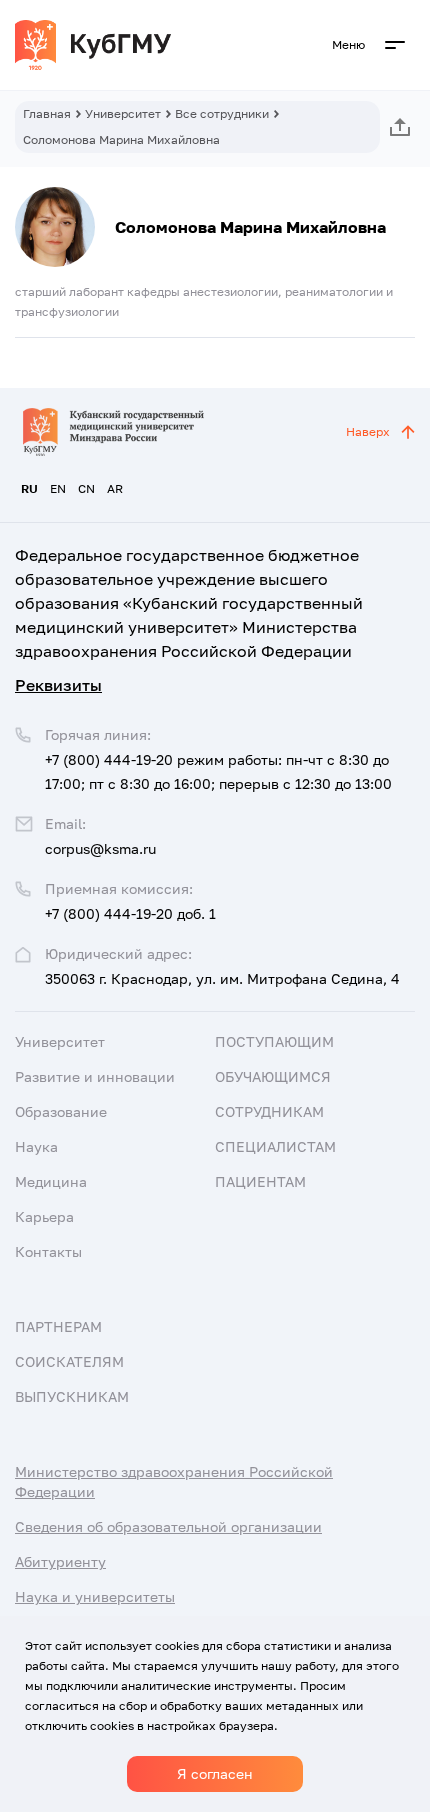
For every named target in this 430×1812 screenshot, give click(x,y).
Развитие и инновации (95, 1076)
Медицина (51, 1181)
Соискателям (69, 1361)
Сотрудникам (269, 1111)
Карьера (44, 1216)
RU (29, 488)
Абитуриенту (60, 1561)
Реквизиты (58, 685)
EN (58, 488)
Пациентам (260, 1181)
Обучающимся (273, 1076)
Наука (36, 1146)
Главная (47, 113)
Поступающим (274, 1041)
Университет (123, 113)
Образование (61, 1111)
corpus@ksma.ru (100, 848)
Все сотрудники (222, 113)
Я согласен (215, 1773)
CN (86, 488)
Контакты (48, 1251)
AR (115, 488)
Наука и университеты (95, 1596)
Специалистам (275, 1146)
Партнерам (58, 1326)
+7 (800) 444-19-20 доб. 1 (130, 913)
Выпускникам (72, 1396)
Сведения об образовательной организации (168, 1526)
